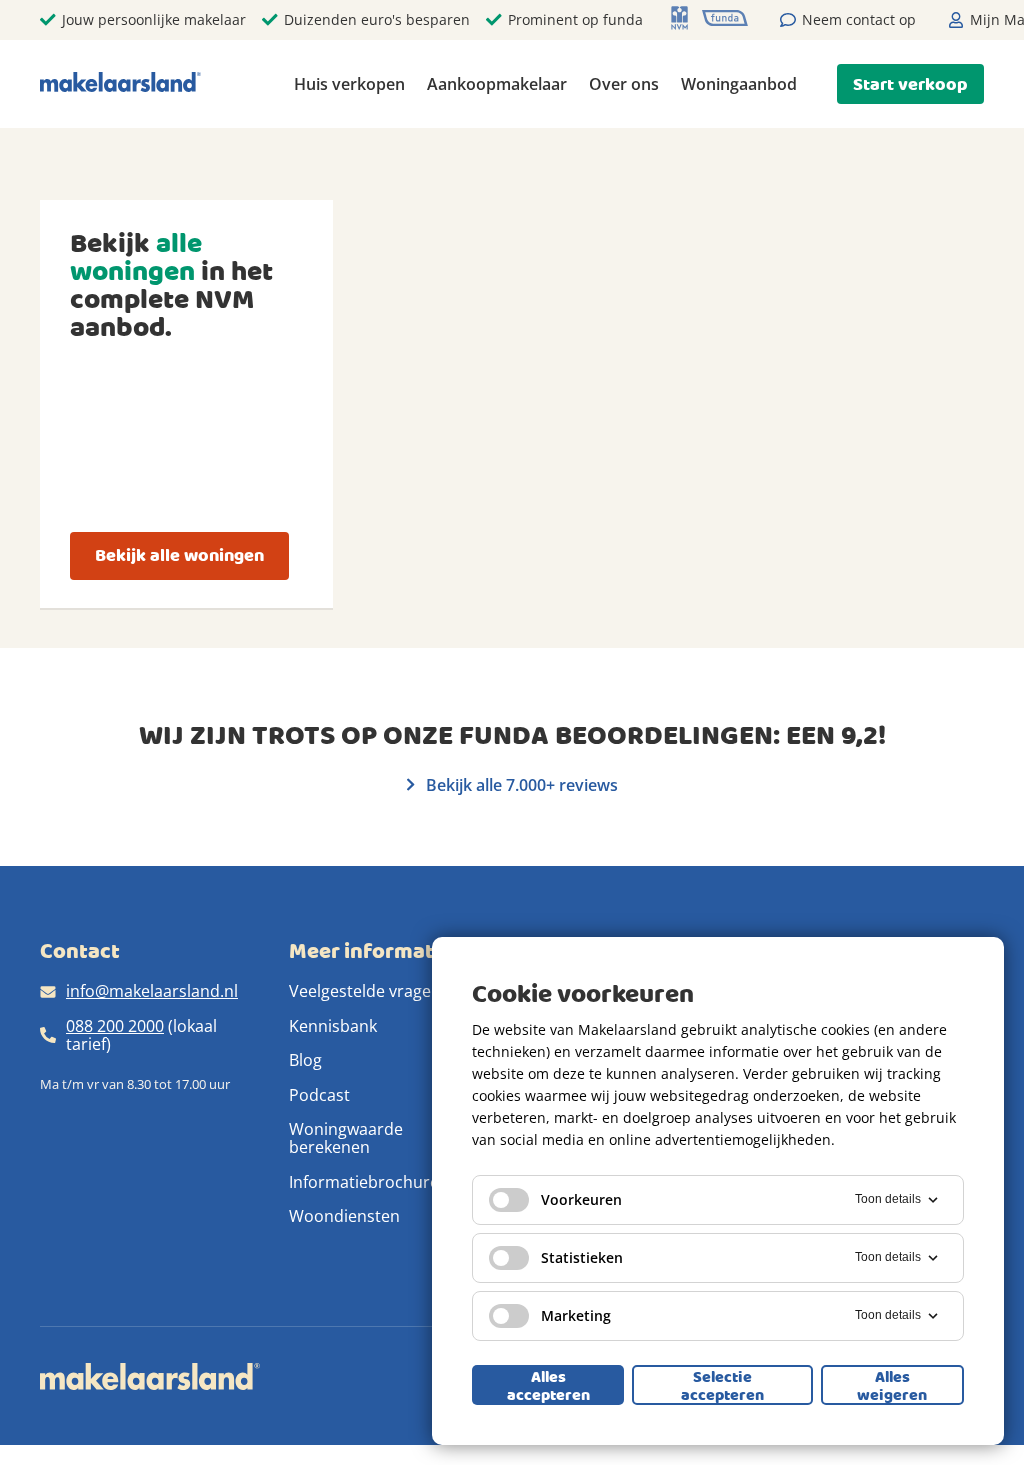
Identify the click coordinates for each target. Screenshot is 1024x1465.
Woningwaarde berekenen (346, 1138)
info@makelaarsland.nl (152, 991)
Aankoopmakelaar (497, 84)
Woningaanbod (739, 84)
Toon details (888, 1199)
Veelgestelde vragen (365, 991)
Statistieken (582, 1257)
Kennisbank (333, 1026)
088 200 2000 (115, 1026)
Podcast (319, 1095)
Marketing (576, 1315)
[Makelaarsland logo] (120, 83)
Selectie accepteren (722, 1385)
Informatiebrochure (364, 1182)
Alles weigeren (892, 1385)
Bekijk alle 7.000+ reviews (520, 785)
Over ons (624, 84)
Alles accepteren (548, 1385)
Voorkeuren (581, 1199)
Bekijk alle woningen (179, 555)
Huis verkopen (349, 84)
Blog (305, 1060)
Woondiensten (344, 1216)
